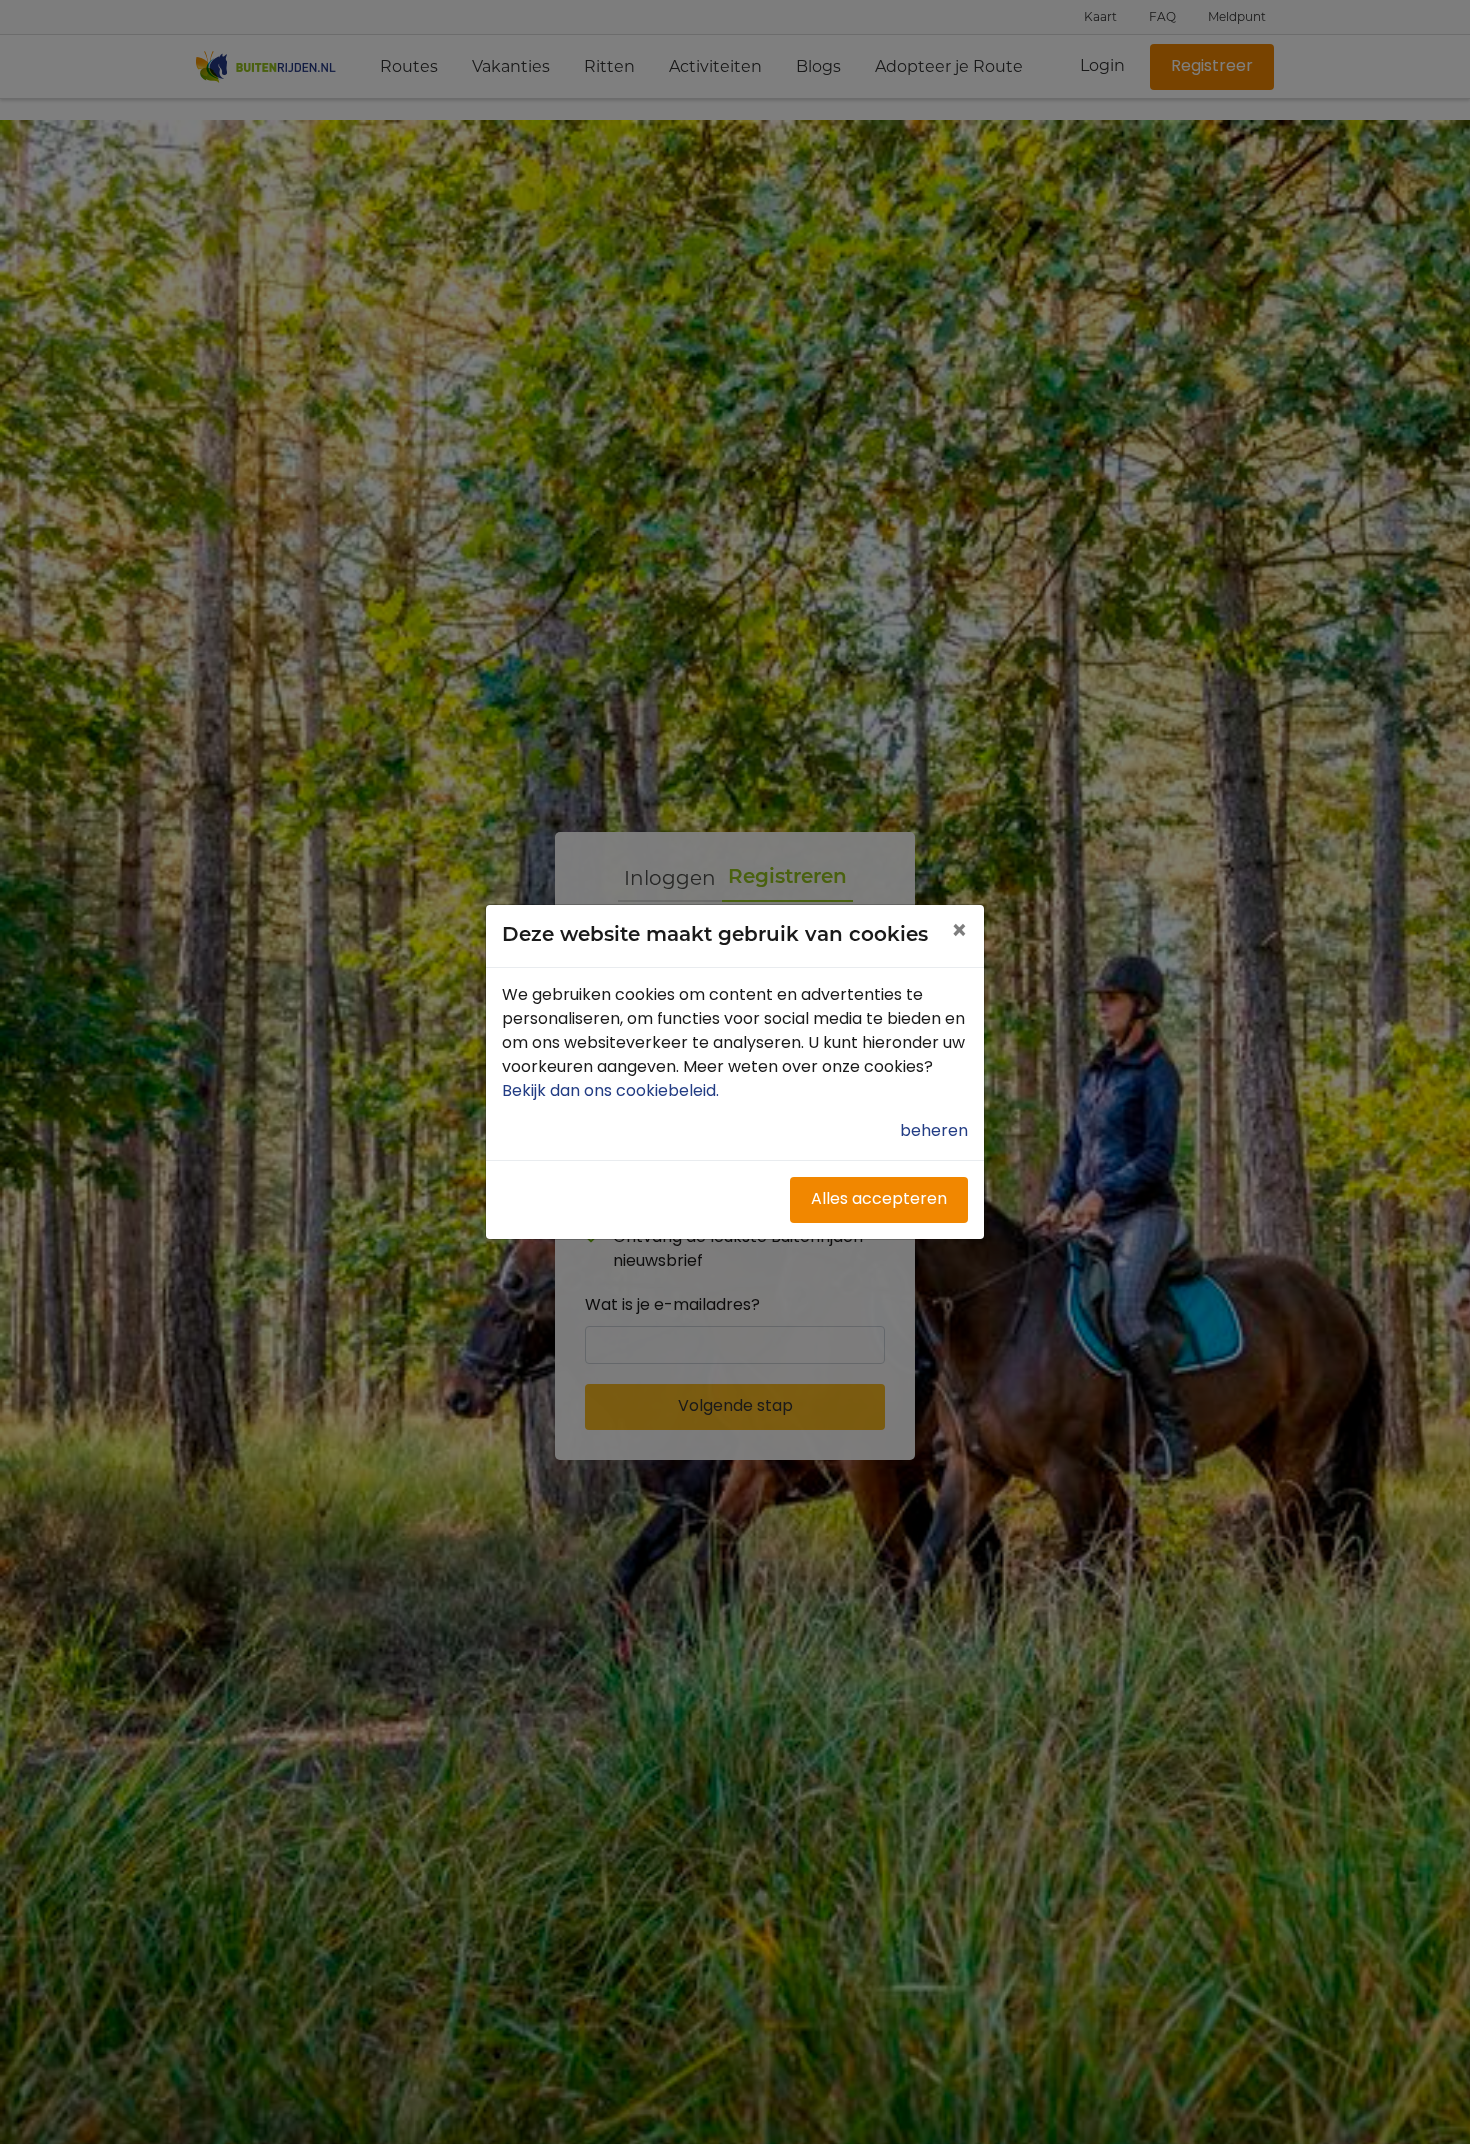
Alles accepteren (879, 1200)
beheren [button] (934, 1132)
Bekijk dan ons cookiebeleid (612, 1092)
